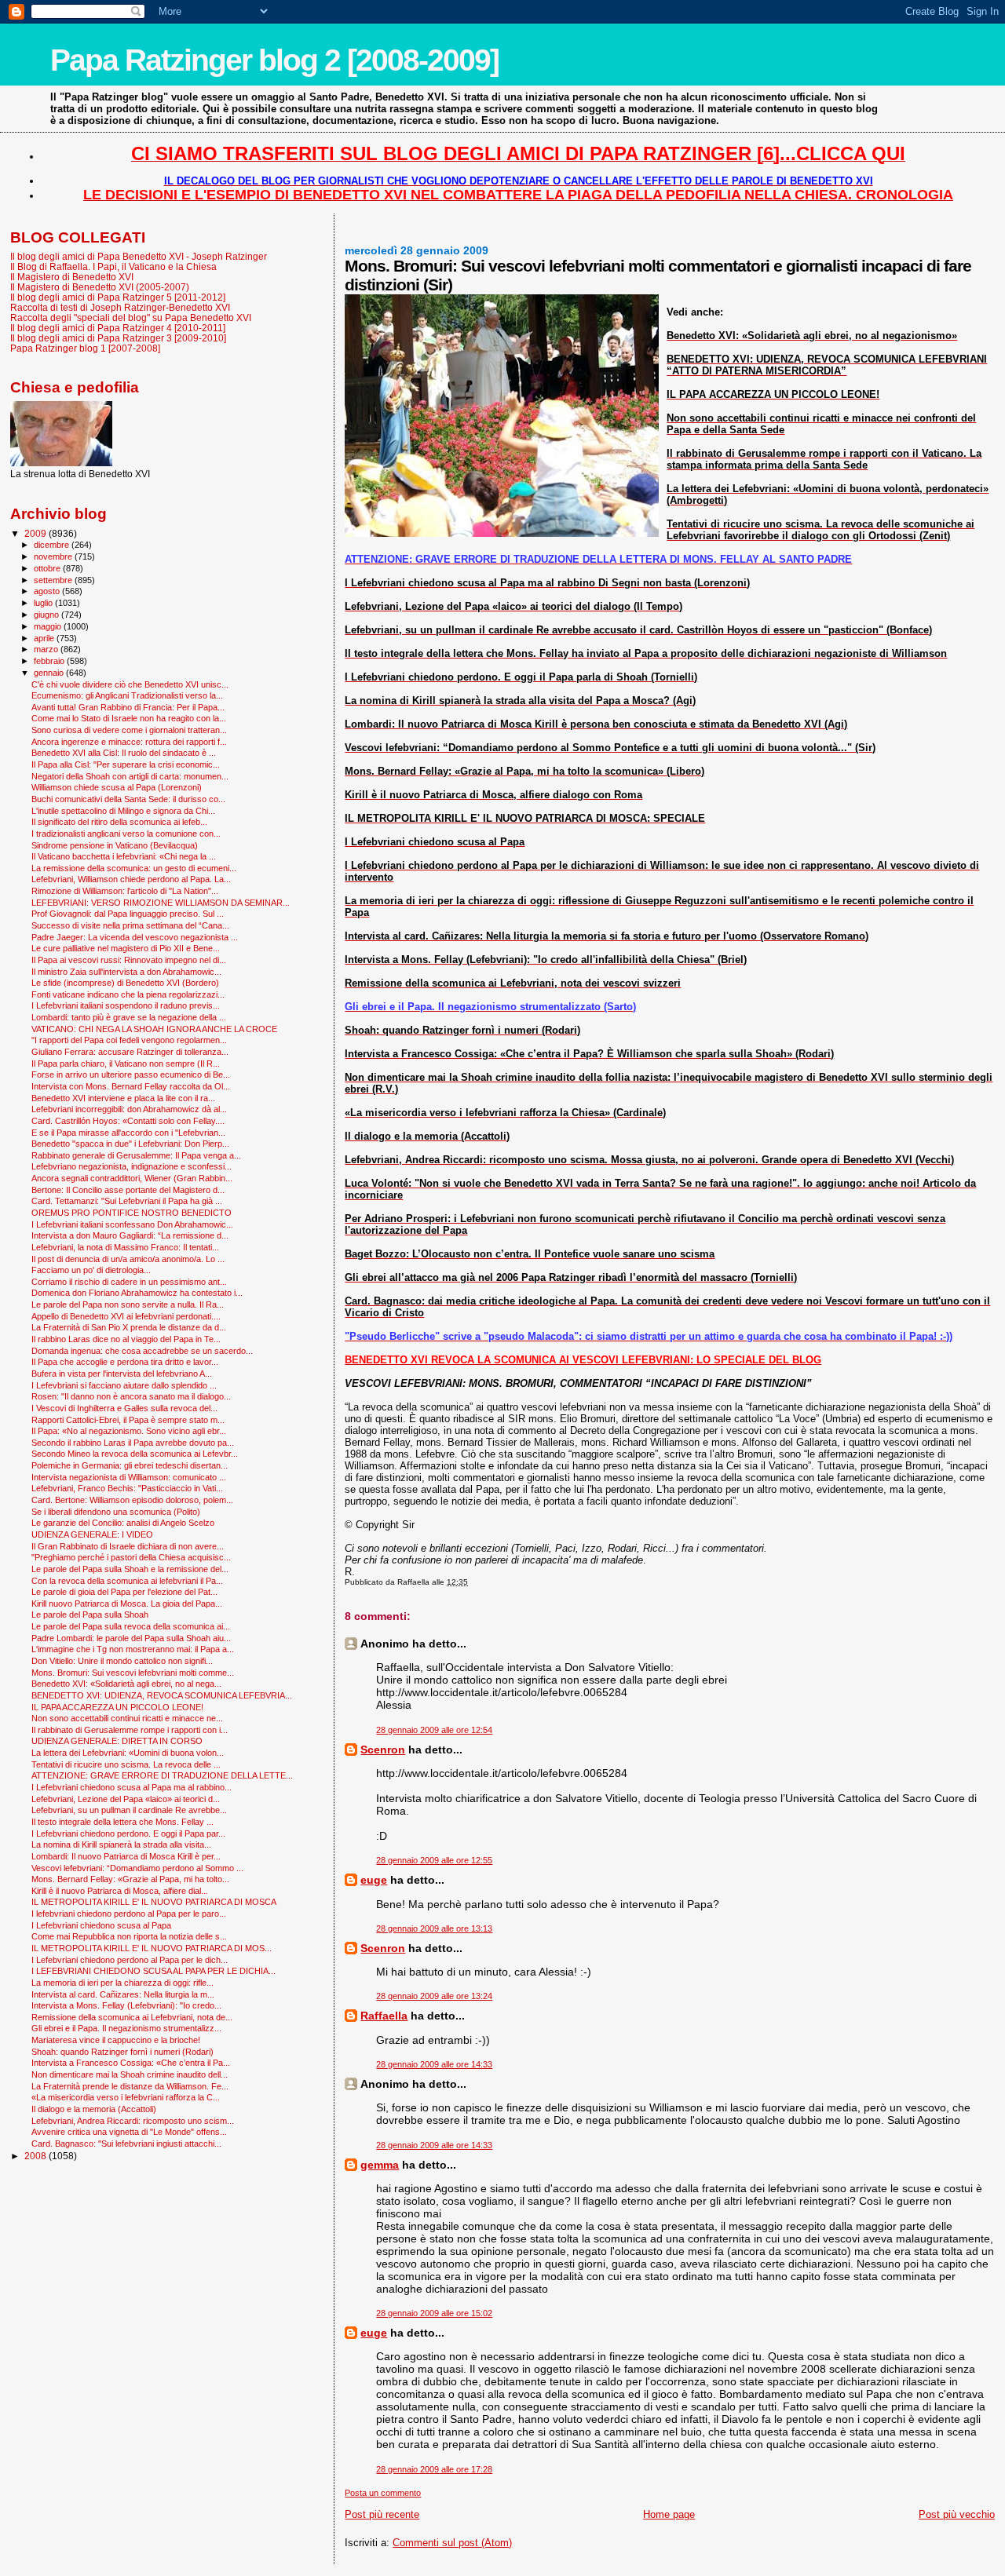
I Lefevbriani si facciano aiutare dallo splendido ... (124, 1385)
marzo (47, 649)
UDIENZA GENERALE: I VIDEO (92, 1534)
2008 (37, 2156)
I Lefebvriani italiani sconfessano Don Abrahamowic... (132, 1224)
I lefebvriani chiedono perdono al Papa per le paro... (129, 1914)
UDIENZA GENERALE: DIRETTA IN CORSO (117, 1741)
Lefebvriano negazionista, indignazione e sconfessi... (132, 1166)
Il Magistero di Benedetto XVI (72, 277)
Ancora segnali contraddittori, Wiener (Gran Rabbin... (132, 1178)
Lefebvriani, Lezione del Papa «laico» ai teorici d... (126, 1799)
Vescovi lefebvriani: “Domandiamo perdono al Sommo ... (137, 1868)
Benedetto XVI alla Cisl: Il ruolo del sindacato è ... (124, 753)
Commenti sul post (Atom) (452, 2543)
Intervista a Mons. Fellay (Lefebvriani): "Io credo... (126, 2005)
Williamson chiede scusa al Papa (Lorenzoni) (117, 787)
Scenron (383, 1750)
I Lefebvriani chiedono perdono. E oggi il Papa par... (128, 1833)
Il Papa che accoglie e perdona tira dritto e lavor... (125, 1362)
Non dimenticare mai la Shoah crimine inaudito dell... (130, 2074)
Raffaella (384, 2016)
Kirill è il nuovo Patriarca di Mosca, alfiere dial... (120, 1891)
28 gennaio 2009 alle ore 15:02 (434, 2313)
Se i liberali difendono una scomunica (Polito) (116, 1512)
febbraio (50, 661)
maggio (49, 626)
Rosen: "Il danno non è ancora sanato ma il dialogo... (131, 1396)
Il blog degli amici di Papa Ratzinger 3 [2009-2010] (118, 338)
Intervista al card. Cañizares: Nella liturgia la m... (123, 1994)
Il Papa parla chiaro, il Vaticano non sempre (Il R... (126, 1064)
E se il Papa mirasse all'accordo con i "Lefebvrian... (128, 1133)
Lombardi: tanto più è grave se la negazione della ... (129, 1017)
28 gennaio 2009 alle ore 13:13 (434, 1928)
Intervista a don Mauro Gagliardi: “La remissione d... (130, 1235)
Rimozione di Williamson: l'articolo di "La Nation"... (125, 891)
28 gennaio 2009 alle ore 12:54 (434, 1730)
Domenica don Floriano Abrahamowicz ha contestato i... (137, 1293)
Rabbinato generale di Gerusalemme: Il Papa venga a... (136, 1155)
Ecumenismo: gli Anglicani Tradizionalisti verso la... (127, 695)
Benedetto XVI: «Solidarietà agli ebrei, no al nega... (126, 1684)
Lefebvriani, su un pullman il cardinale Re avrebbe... (129, 1810)
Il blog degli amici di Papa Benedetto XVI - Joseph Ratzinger (139, 256)
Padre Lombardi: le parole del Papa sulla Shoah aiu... (131, 1638)
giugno (48, 615)
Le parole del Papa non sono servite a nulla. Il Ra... (128, 1304)
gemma (380, 2165)
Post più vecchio (957, 2514)
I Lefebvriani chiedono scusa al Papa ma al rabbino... (132, 1787)
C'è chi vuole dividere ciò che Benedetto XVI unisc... (130, 684)
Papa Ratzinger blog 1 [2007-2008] (85, 348)
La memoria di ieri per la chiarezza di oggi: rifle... (122, 1983)
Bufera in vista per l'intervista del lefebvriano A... (122, 1374)
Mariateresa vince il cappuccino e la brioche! (116, 2040)
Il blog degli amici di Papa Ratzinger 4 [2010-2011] (118, 328)
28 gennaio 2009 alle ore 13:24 (434, 1996)
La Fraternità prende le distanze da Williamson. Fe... (130, 2086)
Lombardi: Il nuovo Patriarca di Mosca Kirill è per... (126, 1856)
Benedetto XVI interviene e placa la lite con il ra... (123, 1098)
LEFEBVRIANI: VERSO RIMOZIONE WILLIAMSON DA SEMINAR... (161, 903)
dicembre (53, 545)
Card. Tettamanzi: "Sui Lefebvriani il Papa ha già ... (127, 1201)
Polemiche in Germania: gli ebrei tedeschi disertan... (130, 1465)
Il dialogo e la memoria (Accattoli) (94, 2109)
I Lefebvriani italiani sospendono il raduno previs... (126, 1005)
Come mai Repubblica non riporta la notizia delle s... (129, 1936)
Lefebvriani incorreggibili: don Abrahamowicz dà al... (129, 1109)
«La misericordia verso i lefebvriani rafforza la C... (126, 2097)
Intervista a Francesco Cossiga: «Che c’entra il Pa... (131, 2063)
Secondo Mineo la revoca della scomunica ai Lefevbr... (135, 1454)
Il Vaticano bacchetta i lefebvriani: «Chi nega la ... (124, 856)
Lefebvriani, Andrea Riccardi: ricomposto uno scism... (133, 2121)
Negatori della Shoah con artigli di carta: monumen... (130, 776)
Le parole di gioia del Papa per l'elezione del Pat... (124, 1592)
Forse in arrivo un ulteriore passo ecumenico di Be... (131, 1075)
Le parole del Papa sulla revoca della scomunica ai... (131, 1626)
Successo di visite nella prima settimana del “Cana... (130, 925)
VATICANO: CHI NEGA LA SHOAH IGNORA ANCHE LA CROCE (154, 1029)
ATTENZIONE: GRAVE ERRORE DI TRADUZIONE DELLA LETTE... (162, 1775)
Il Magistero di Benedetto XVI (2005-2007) (100, 287)
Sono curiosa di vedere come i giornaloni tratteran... (129, 730)
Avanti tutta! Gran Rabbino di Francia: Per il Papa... (128, 707)
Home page (669, 2514)
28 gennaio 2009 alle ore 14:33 (434, 2064)
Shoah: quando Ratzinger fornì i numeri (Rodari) (122, 2052)
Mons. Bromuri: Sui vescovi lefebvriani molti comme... (133, 1673)
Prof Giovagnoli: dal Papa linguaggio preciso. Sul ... (128, 914)
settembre (54, 580)
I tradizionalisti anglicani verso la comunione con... (126, 834)
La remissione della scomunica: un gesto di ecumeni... (134, 868)
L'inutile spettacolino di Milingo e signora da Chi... (123, 811)
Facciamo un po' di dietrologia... (91, 1270)
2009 (37, 533)
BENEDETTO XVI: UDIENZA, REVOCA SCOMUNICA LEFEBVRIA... (162, 1695)
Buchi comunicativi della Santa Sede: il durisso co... (128, 799)
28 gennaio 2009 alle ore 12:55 (434, 1860)
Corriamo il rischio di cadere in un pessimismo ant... (129, 1282)
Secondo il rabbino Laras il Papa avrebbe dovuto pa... (133, 1443)
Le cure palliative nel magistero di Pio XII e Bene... (126, 948)
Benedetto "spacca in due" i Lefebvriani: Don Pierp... (130, 1144)
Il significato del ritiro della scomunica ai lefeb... (119, 822)
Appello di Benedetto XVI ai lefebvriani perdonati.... (126, 1316)
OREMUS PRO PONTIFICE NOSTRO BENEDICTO (132, 1213)
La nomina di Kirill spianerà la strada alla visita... (121, 1844)
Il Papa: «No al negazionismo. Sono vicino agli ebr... (129, 1431)
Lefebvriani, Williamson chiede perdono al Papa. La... (131, 879)
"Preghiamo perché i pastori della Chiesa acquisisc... (131, 1557)
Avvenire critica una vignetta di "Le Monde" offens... (129, 2132)
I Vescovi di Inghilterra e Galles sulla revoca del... (124, 1408)
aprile (45, 638)
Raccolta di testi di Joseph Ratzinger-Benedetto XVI (120, 307)
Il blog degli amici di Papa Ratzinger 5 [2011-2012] (118, 297)
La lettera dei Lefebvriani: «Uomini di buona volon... (128, 1753)
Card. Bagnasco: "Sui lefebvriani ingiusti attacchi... (126, 2144)
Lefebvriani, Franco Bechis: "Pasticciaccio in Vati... (127, 1488)
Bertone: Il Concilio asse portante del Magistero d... (128, 1190)
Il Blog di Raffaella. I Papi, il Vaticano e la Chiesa (113, 266)
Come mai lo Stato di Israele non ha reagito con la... (129, 718)
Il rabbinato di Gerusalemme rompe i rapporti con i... (130, 1730)
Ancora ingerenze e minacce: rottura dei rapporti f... (129, 742)
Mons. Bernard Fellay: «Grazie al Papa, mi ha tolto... (130, 1879)
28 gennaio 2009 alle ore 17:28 (434, 2469)
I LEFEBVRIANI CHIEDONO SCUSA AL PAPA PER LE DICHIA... (153, 1971)
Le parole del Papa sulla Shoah (90, 1615)
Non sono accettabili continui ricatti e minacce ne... (127, 1718)
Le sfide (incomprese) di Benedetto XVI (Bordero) (125, 983)
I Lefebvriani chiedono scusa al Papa (101, 1925)
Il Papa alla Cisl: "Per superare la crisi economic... (126, 764)
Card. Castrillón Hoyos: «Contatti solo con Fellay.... (128, 1121)
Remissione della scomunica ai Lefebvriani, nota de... (132, 2017)
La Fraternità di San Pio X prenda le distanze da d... (129, 1327)
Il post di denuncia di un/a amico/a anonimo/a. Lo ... (128, 1259)
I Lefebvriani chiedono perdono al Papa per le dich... (130, 1960)
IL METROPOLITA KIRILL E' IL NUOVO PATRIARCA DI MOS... (152, 1948)
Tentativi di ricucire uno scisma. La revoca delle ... (126, 1764)
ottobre (48, 568)
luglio (44, 603)
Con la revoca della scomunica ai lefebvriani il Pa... (127, 1581)
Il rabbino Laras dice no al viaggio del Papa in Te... (126, 1339)
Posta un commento (383, 2493)
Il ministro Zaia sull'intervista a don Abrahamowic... (126, 972)
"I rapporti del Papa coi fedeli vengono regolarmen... (129, 1040)
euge (374, 1880)
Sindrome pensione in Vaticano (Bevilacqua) (115, 845)
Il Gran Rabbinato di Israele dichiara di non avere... (128, 1546)
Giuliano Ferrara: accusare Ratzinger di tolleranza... (130, 1052)
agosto (48, 591)
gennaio (50, 673)
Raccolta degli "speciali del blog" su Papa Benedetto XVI (131, 317)
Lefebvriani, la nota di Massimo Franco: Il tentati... (125, 1247)
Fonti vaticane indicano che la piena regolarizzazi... (128, 994)
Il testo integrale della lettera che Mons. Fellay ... (122, 1822)
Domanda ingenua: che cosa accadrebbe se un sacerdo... (142, 1351)
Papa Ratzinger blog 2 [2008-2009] (274, 60)
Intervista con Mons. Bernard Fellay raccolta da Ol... (131, 1086)
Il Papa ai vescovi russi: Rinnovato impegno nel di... (129, 960)
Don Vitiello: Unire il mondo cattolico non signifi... (122, 1661)
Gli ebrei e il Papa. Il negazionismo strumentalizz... (126, 2028)
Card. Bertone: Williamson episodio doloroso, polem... (132, 1500)
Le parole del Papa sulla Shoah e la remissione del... (130, 1569)
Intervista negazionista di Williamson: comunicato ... (129, 1477)
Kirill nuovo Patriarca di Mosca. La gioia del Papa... (127, 1604)
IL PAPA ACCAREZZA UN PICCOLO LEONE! (117, 1707)
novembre (54, 556)
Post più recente (382, 2514)
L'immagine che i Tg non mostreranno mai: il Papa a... (133, 1649)
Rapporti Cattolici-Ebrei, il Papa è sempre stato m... (128, 1420)
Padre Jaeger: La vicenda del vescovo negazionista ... (135, 937)
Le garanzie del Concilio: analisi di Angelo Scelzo (123, 1523)
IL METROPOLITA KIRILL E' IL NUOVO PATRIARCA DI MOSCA (154, 1902)
